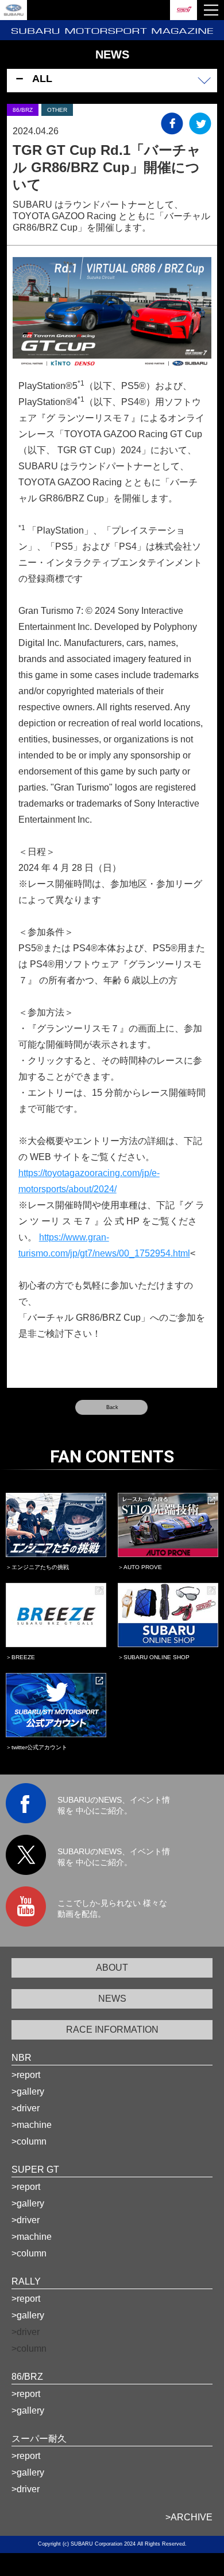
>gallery (28, 2091)
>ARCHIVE (189, 2517)
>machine (32, 2125)
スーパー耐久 (39, 2439)
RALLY (26, 2281)
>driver (26, 2108)
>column (29, 2141)
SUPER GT (35, 2170)
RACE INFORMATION (112, 2030)
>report (26, 2075)
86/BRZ (27, 2377)
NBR (22, 2058)
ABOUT (112, 1968)
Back (112, 1407)
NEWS (112, 1999)
